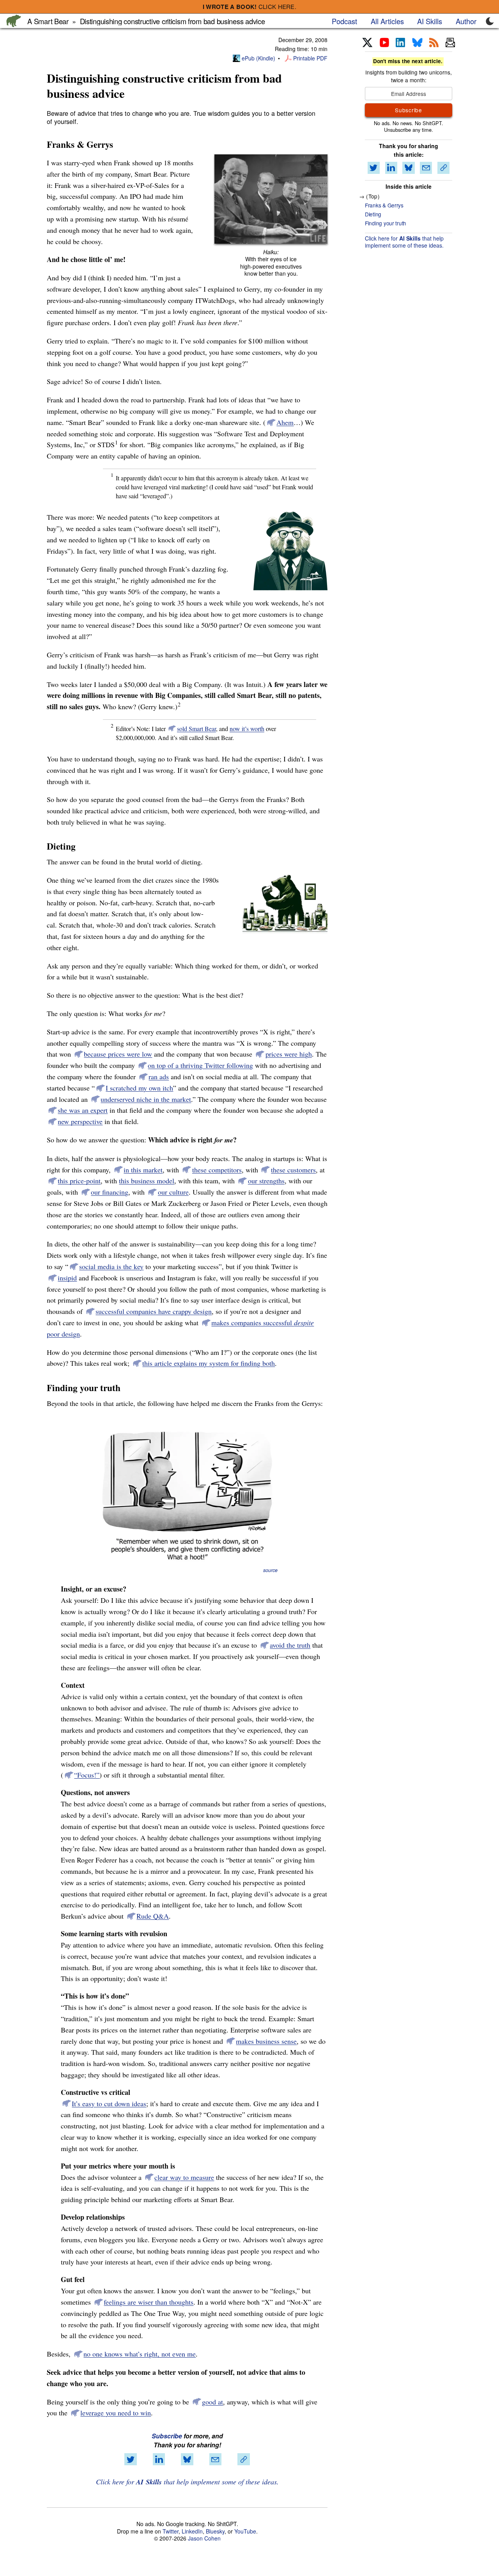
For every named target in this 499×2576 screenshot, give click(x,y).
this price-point (79, 1181)
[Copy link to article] (244, 2459)
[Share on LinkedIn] (159, 2459)
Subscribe (167, 2436)
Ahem (285, 422)
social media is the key (111, 1266)
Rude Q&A (153, 1916)
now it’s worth (247, 729)
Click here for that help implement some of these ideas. (187, 2482)
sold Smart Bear (196, 729)
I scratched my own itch (139, 1088)
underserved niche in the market (146, 1099)
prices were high (289, 1054)
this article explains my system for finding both (209, 1363)
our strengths (266, 1181)
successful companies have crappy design (154, 1311)
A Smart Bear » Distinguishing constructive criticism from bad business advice (146, 21)
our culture (173, 1192)
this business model (147, 1181)
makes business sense (266, 2041)
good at (212, 2402)
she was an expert (83, 1110)
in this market (143, 1170)
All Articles (387, 21)
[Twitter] (367, 43)
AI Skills (430, 21)
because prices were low (118, 1054)
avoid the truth (290, 1645)
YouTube (245, 2531)
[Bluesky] (417, 43)
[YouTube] (384, 43)
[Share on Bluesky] (187, 2459)
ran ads (159, 1076)
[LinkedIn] (400, 43)
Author (466, 21)
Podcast (344, 21)
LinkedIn (192, 2531)
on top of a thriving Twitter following (200, 1065)
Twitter (171, 2531)
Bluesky (215, 2531)
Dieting (373, 214)
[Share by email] (215, 2459)
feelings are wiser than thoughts (149, 2302)
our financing (110, 1192)
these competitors (217, 1170)
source (270, 1570)
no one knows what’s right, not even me (140, 2354)
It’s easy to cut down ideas (109, 2103)
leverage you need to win (116, 2413)
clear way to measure (184, 2177)
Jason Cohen (204, 2538)
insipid (67, 1278)
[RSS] (434, 43)
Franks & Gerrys (384, 205)
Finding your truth (386, 223)
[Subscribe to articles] (450, 43)
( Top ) (373, 196)
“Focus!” (87, 1775)
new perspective (80, 1121)
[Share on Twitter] (131, 2459)
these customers (293, 1170)
